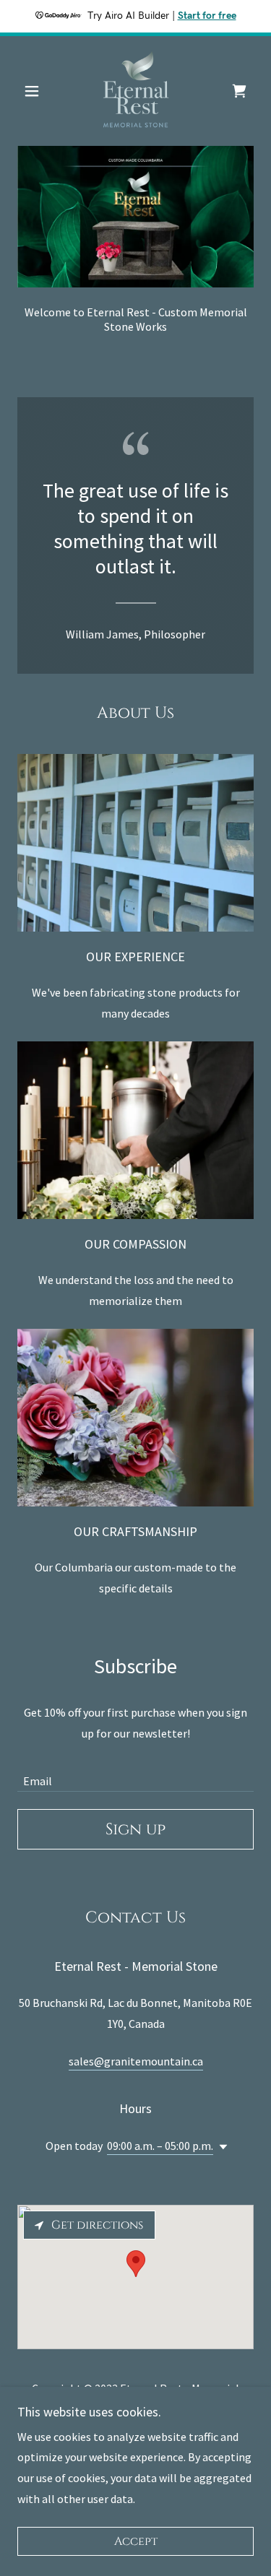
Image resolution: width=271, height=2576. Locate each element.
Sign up (135, 1830)
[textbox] (135, 1773)
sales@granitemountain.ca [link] (136, 2061)
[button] (35, 91)
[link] (135, 91)
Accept (136, 2541)
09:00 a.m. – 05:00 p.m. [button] (160, 2146)
